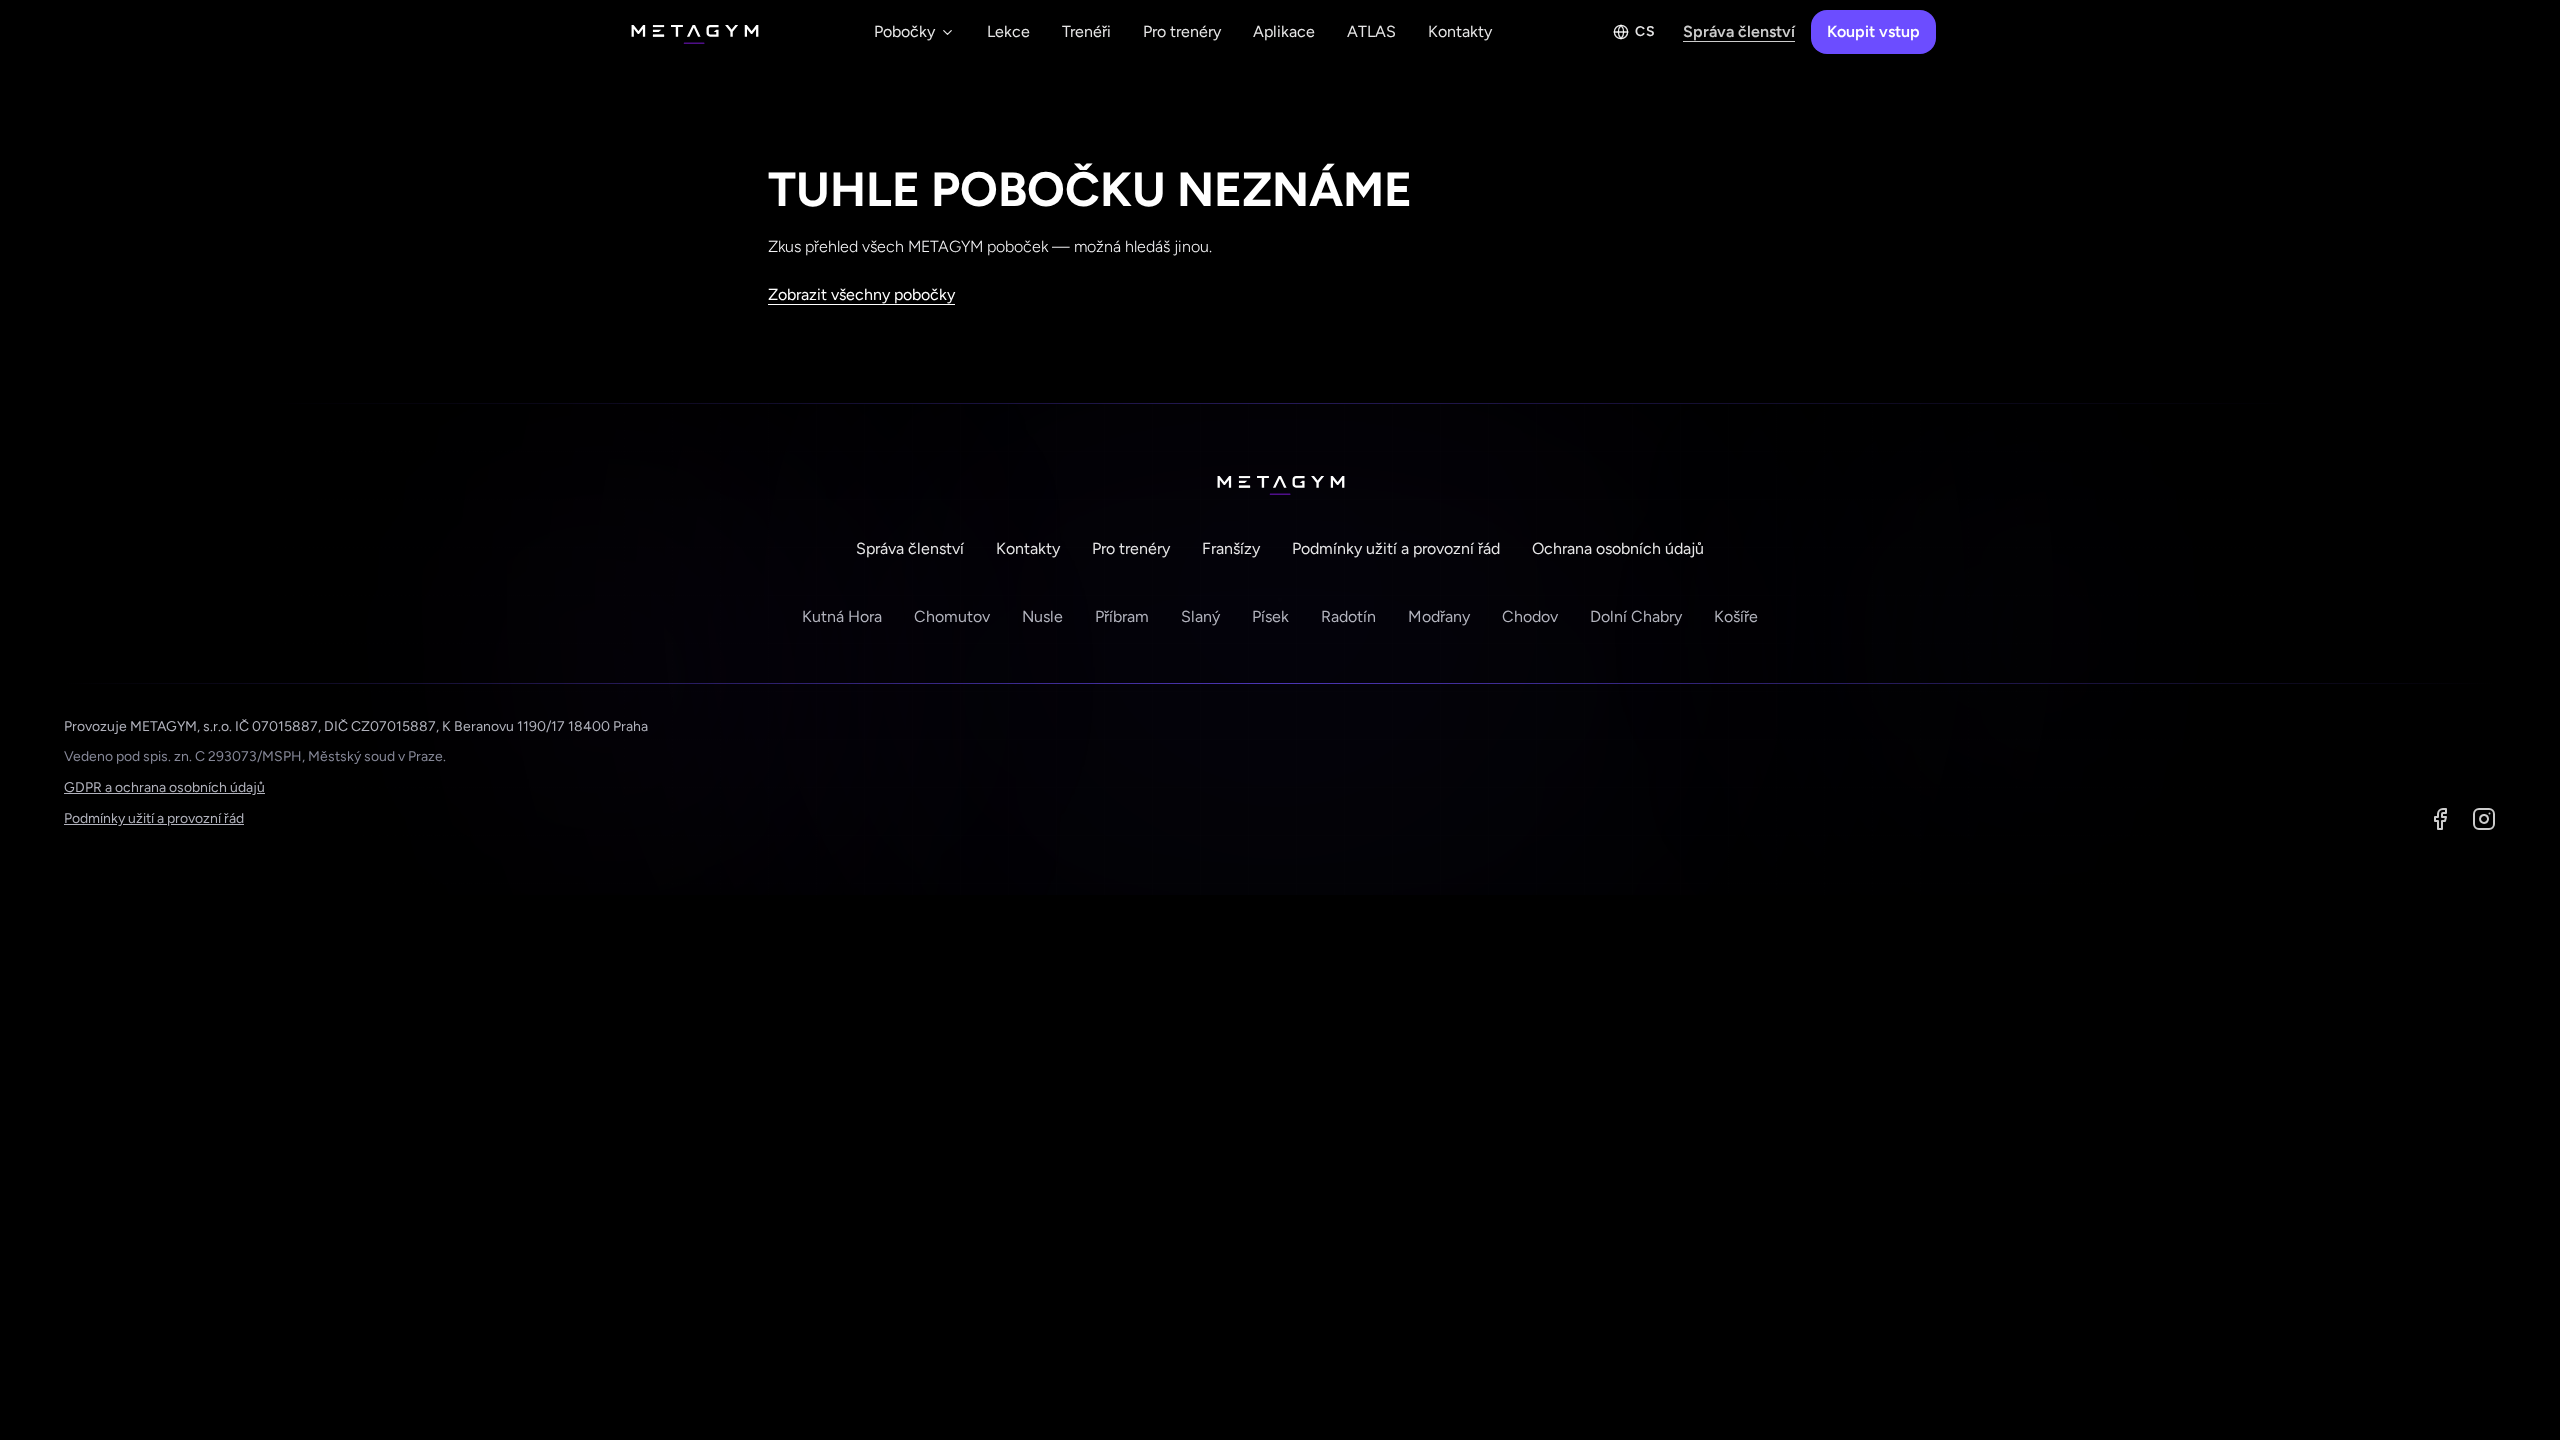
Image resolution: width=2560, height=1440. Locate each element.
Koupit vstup (1873, 31)
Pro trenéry (1182, 31)
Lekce (1008, 31)
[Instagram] (2484, 819)
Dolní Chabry (1636, 616)
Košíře (1736, 616)
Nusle (1042, 616)
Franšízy (1231, 548)
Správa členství (1739, 31)
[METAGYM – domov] (694, 32)
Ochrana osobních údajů (1618, 548)
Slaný (1200, 616)
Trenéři (1086, 31)
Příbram (1122, 616)
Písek (1270, 616)
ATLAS (1371, 31)
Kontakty (1460, 31)
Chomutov (952, 616)
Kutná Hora (842, 616)
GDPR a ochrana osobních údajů (164, 787)
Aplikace (1284, 31)
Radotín (1348, 616)
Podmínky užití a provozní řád (1396, 548)
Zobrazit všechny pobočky (861, 294)
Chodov (1530, 616)
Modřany (1439, 616)
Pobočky (904, 31)
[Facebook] (2440, 819)
